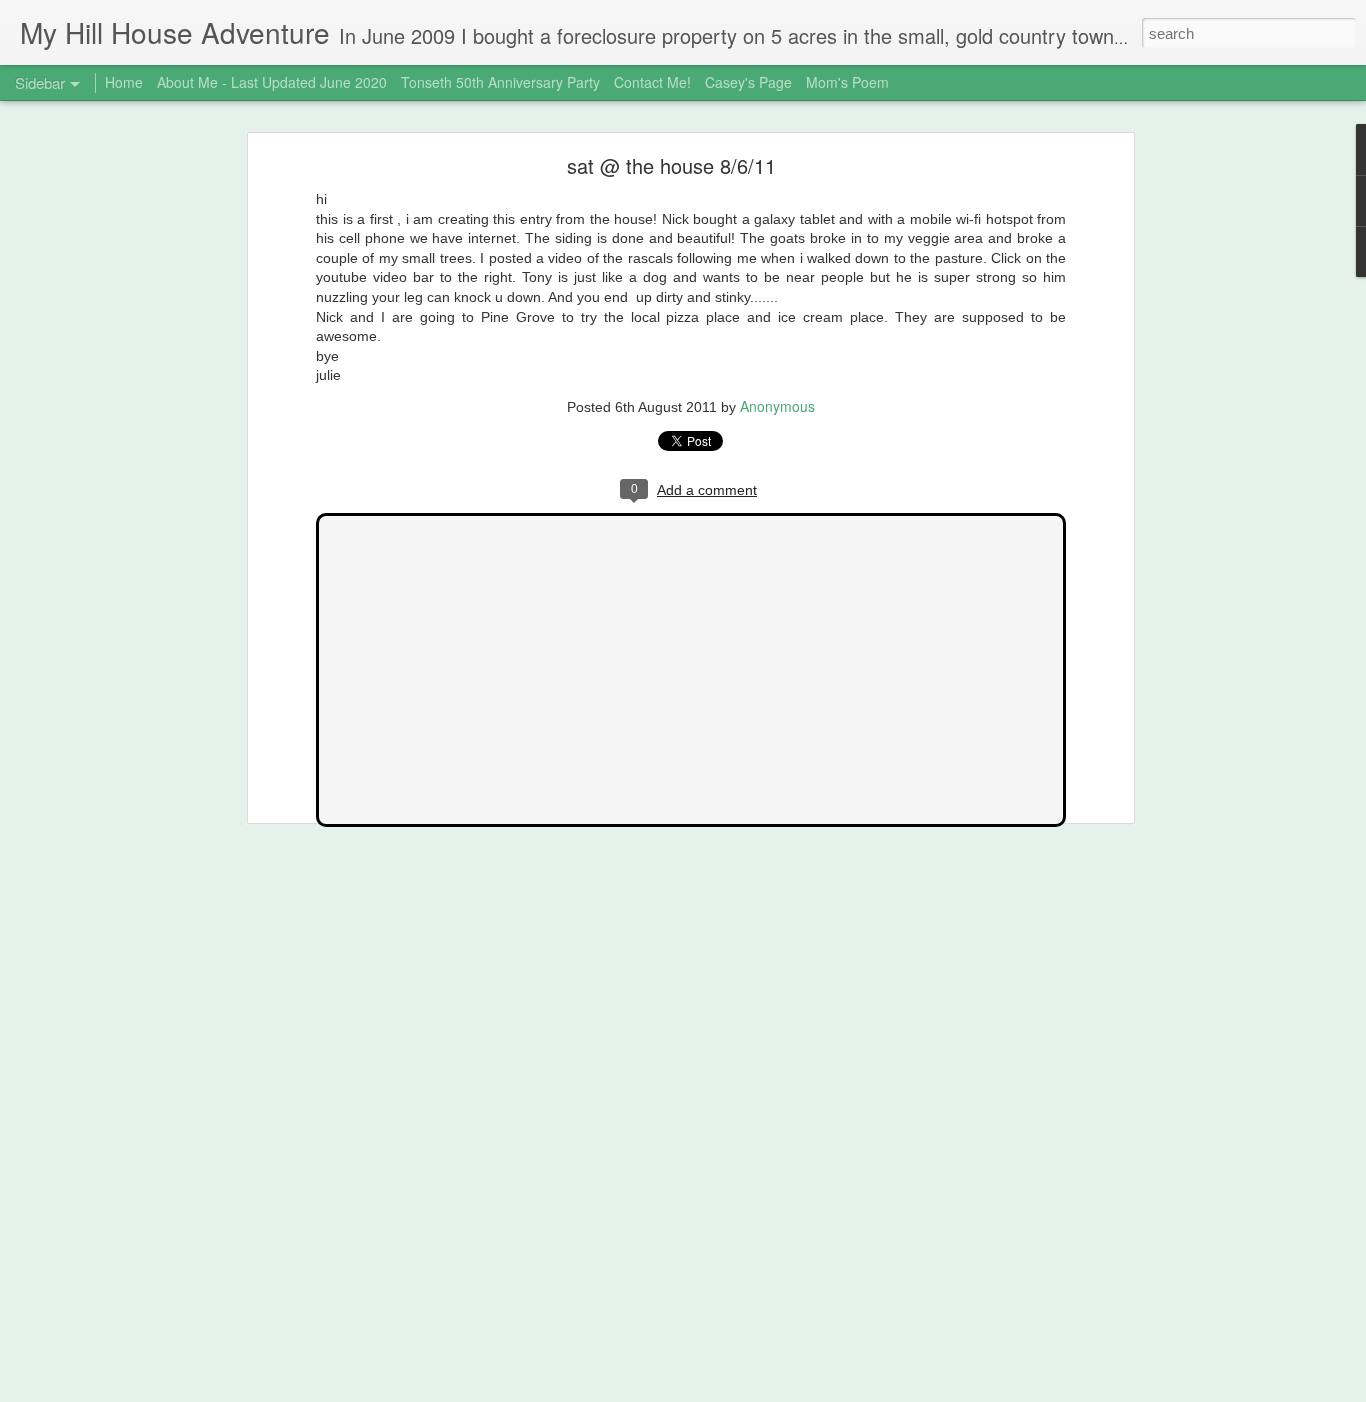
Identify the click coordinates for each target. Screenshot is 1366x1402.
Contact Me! (652, 82)
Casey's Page (748, 82)
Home (124, 82)
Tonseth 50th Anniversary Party (500, 82)
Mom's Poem (847, 82)
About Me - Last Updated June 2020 (272, 82)
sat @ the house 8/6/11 (671, 165)
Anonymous (777, 406)
